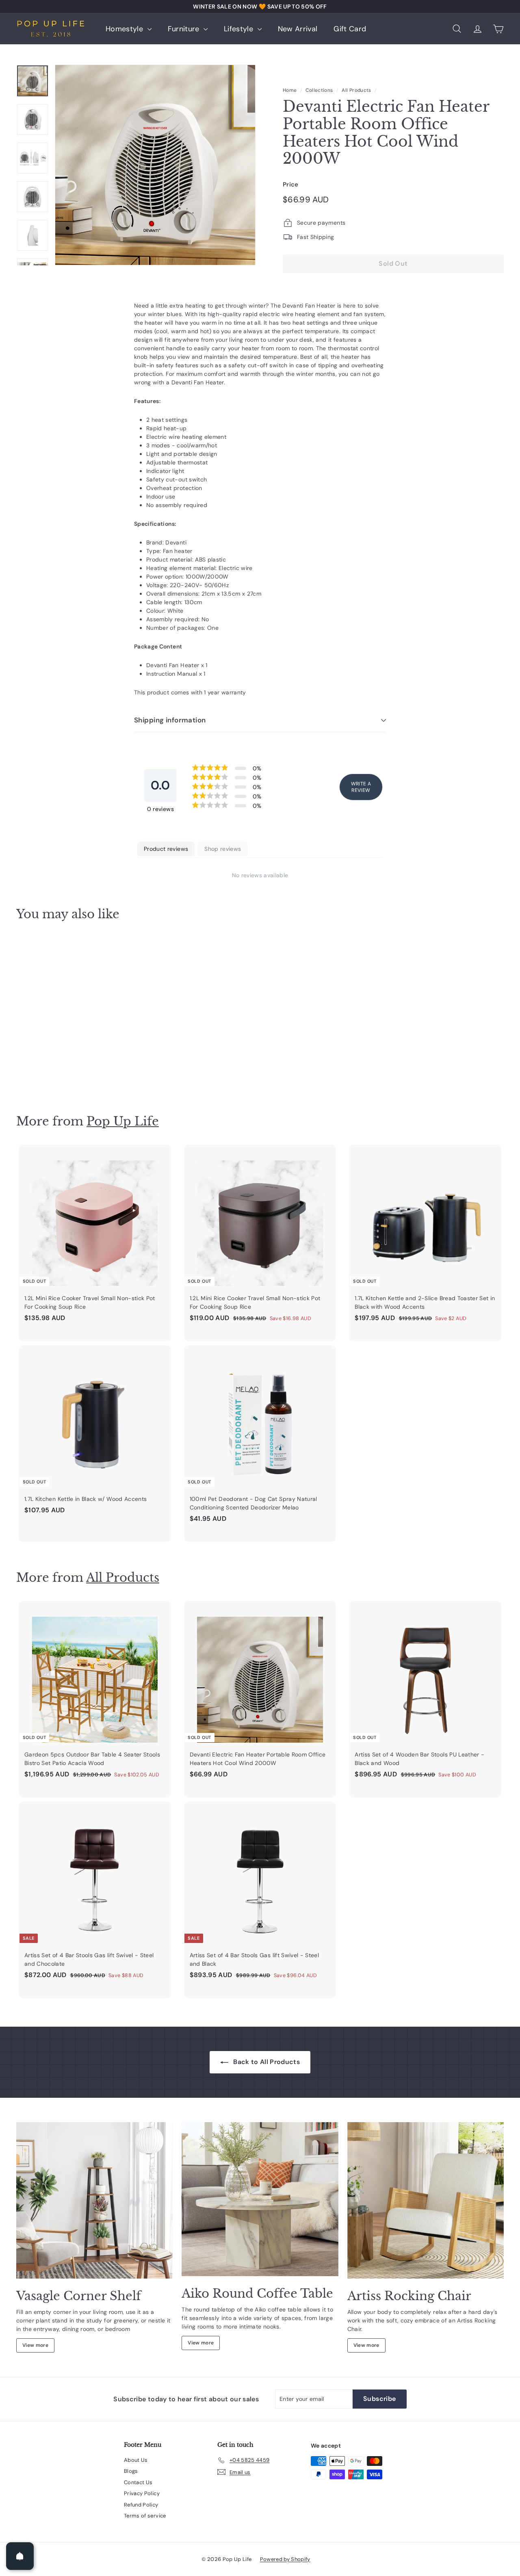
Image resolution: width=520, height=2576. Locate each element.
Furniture (185, 29)
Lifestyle (240, 29)
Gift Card (350, 29)
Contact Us (138, 2482)
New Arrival (298, 29)
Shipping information (170, 720)
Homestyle (126, 29)
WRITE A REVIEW (361, 787)
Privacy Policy (142, 2493)
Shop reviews (223, 849)
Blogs (131, 2471)
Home (290, 90)
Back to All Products (266, 2062)
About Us (136, 2460)
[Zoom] (155, 165)
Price (291, 184)
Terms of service (145, 2516)
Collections (319, 90)
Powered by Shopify (285, 2559)
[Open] (20, 2556)
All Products (356, 90)
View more (35, 2345)
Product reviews (166, 849)
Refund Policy (141, 2505)
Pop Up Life (123, 1121)
